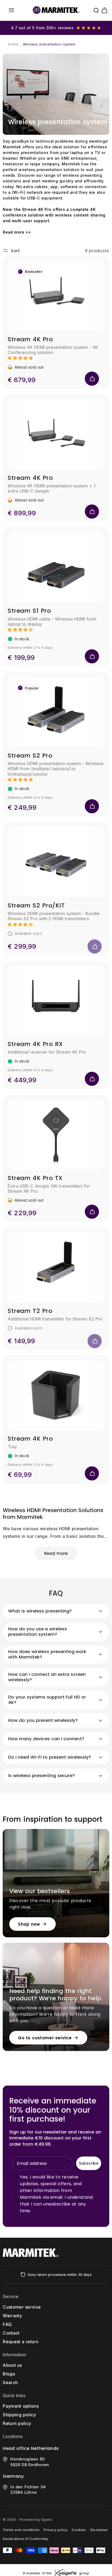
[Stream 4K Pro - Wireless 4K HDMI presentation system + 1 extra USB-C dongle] (56, 434)
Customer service (22, 2307)
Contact (11, 2333)
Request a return (21, 2342)
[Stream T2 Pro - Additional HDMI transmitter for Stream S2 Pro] (56, 1267)
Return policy (17, 2423)
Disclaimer (99, 2530)
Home (13, 44)
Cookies (79, 2530)
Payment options (21, 2406)
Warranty (12, 2316)
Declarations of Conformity (26, 2539)
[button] (11, 10)
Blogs (9, 2374)
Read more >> (17, 232)
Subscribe (89, 2163)
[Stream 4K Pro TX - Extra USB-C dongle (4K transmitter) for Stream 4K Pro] (56, 1135)
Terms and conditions (21, 2530)
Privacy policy (56, 2530)
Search (10, 2382)
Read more (56, 1553)
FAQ (7, 2324)
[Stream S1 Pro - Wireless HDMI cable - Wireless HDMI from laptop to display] (56, 567)
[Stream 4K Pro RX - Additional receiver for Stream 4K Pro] (56, 1001)
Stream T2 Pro (30, 1311)
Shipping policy (19, 2415)
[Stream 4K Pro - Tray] (56, 1395)
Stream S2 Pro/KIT (36, 905)
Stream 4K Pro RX (35, 1044)
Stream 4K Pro (30, 339)
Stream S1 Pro (29, 611)
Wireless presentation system (49, 44)
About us (12, 2365)
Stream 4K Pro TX (35, 1178)
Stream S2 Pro (30, 756)
